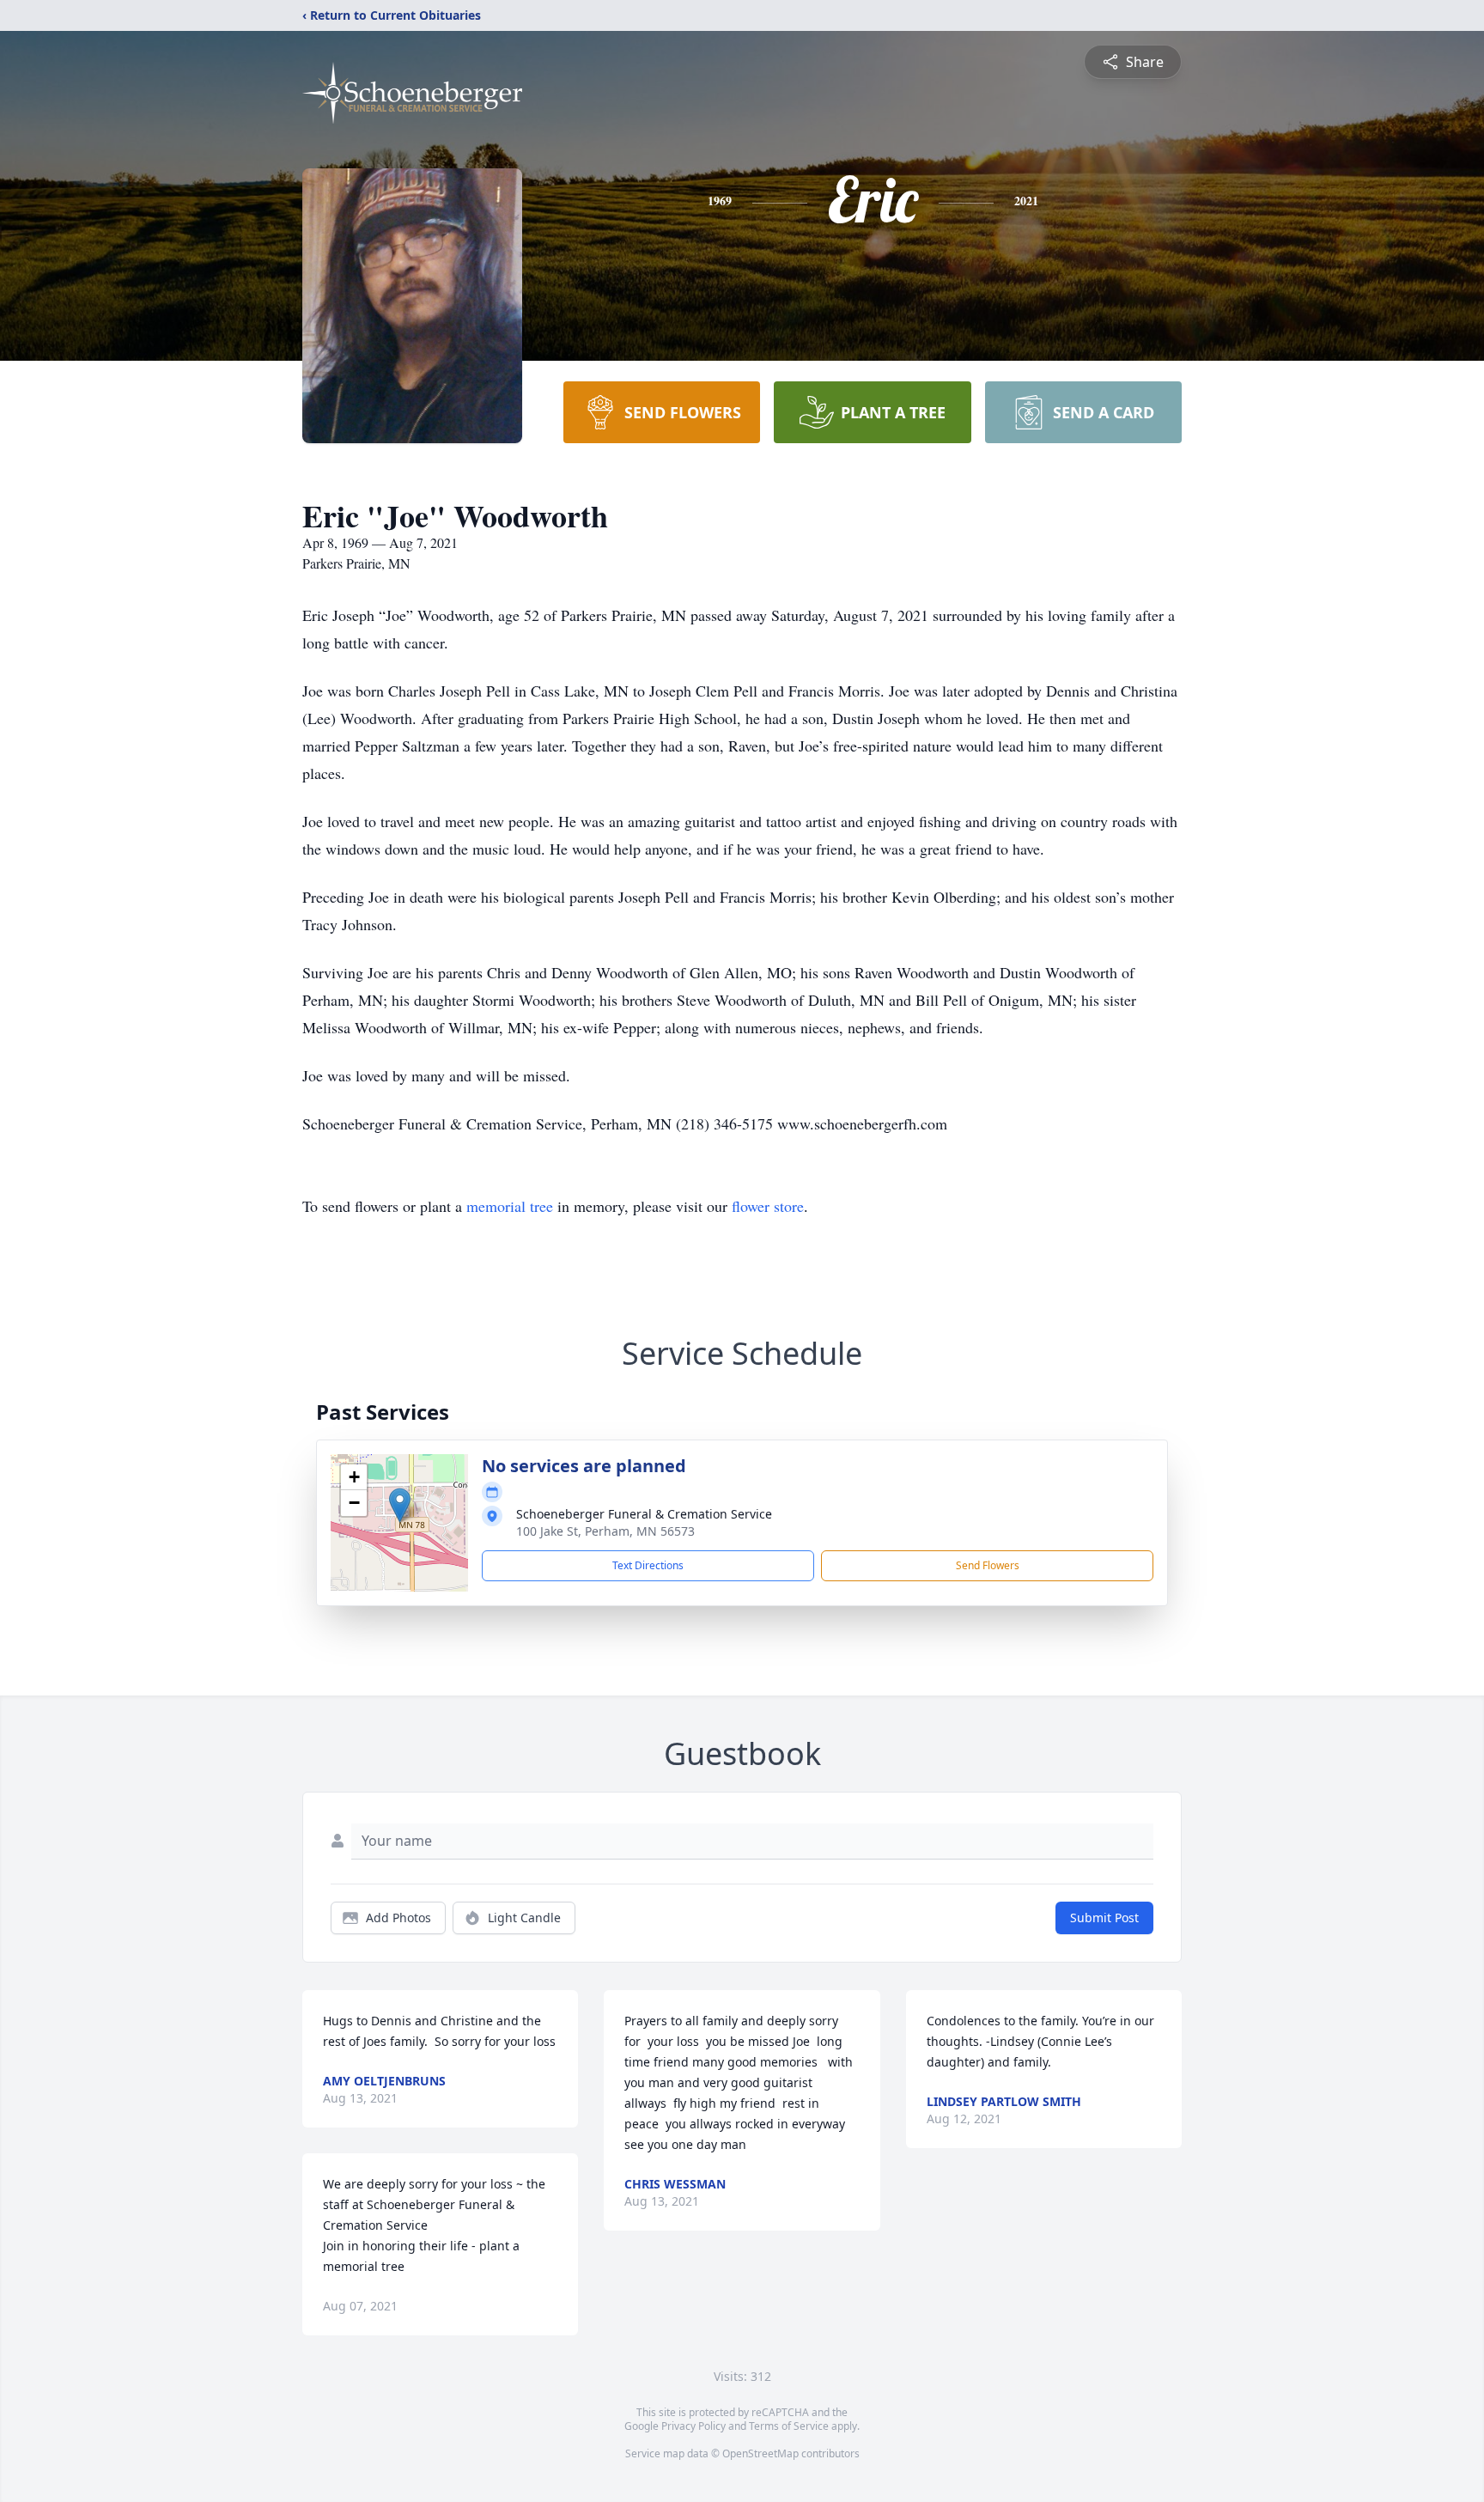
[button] (400, 1505)
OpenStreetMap (760, 2453)
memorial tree (510, 1206)
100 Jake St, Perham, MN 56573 (605, 1531)
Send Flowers (988, 1565)
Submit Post (1104, 1918)
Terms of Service (789, 2426)
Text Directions (648, 1565)
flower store (768, 1206)
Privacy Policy (693, 2426)
